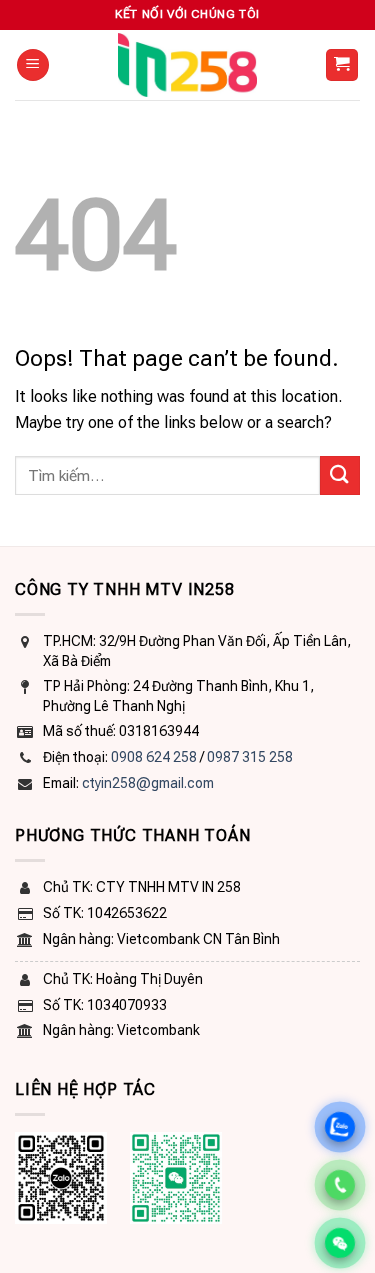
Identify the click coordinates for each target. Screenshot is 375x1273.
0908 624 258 (154, 757)
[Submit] (340, 475)
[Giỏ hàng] (342, 65)
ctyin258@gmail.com (148, 783)
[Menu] (33, 65)
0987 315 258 (250, 757)
